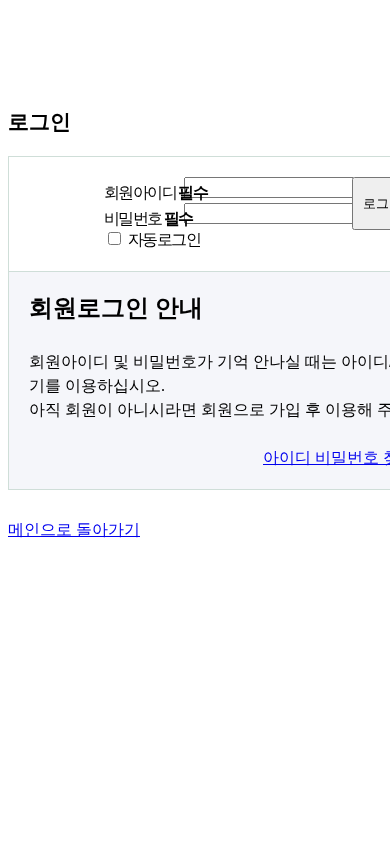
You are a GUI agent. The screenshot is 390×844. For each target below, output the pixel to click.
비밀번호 (148, 218)
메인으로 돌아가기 (74, 529)
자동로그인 (164, 239)
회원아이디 (155, 192)
